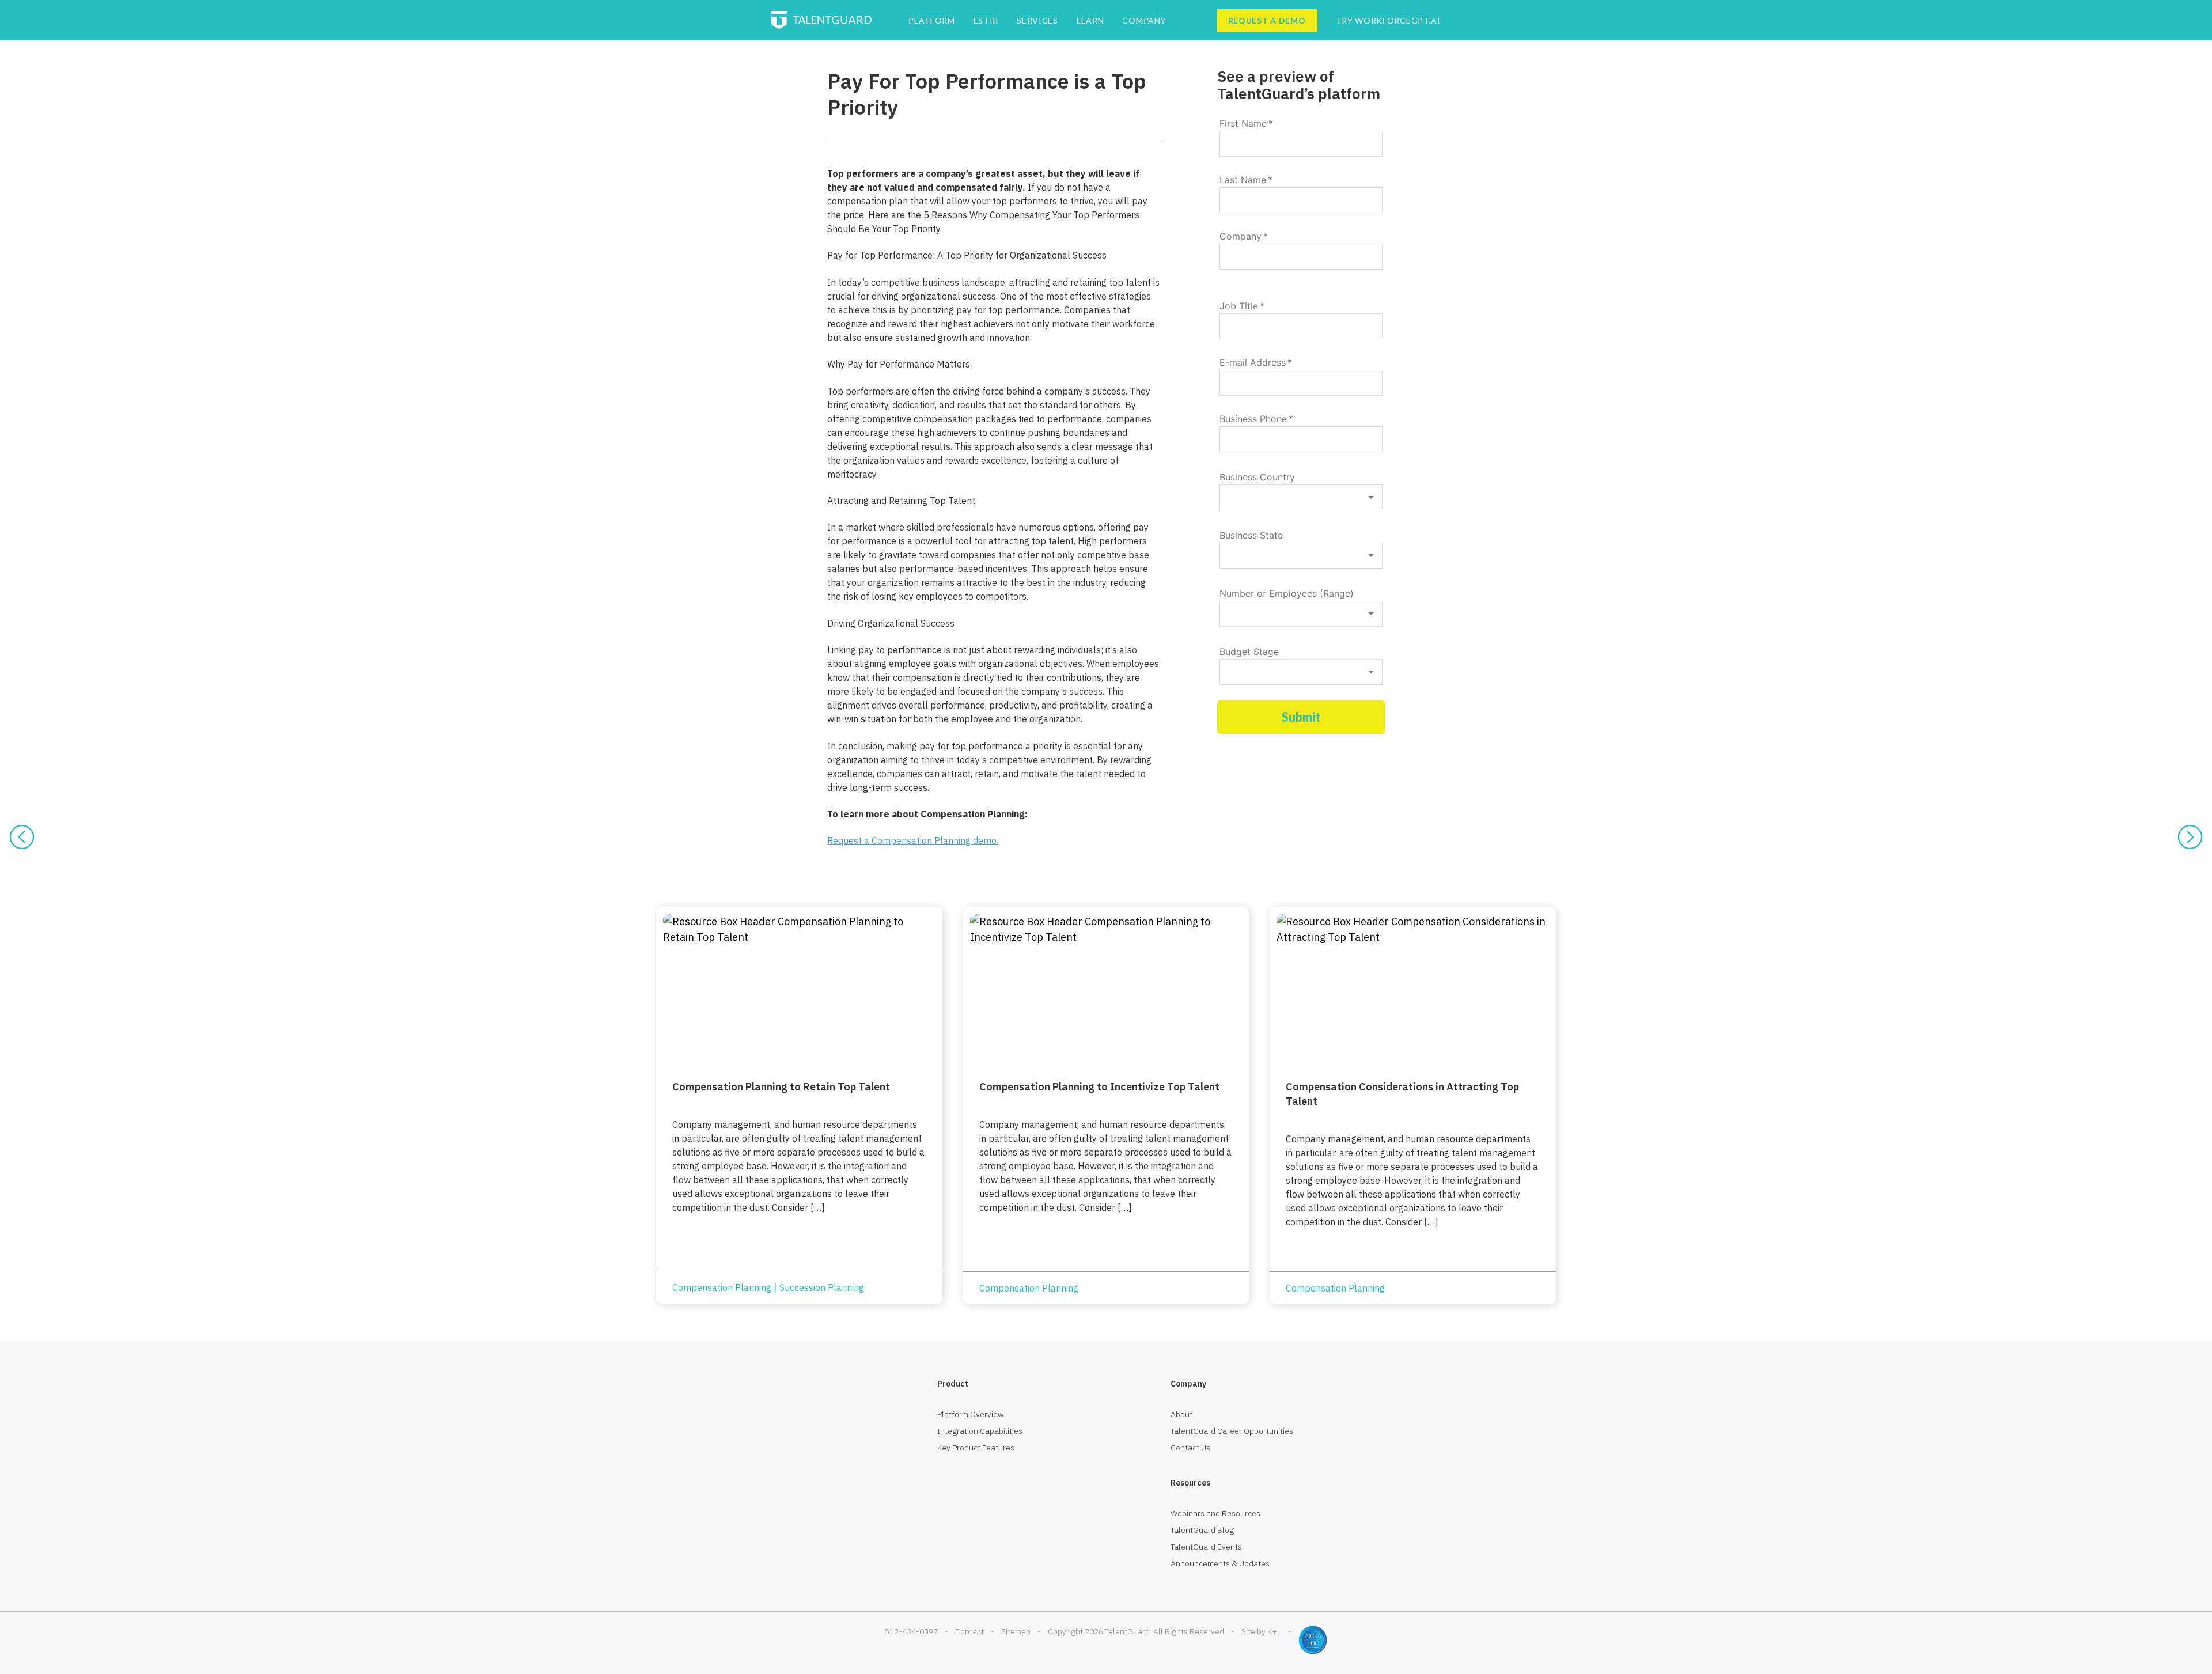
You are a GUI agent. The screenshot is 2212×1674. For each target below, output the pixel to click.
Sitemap (1016, 1631)
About (1181, 1414)
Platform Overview (971, 1414)
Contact (969, 1631)
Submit (1301, 717)
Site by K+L (1261, 1631)
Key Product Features (976, 1448)
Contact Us (1190, 1448)
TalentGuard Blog (1202, 1530)
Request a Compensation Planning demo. (913, 840)
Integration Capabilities (980, 1431)
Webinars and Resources (1215, 1513)
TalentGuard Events (1206, 1547)
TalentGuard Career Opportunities (1232, 1431)
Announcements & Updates (1220, 1563)
